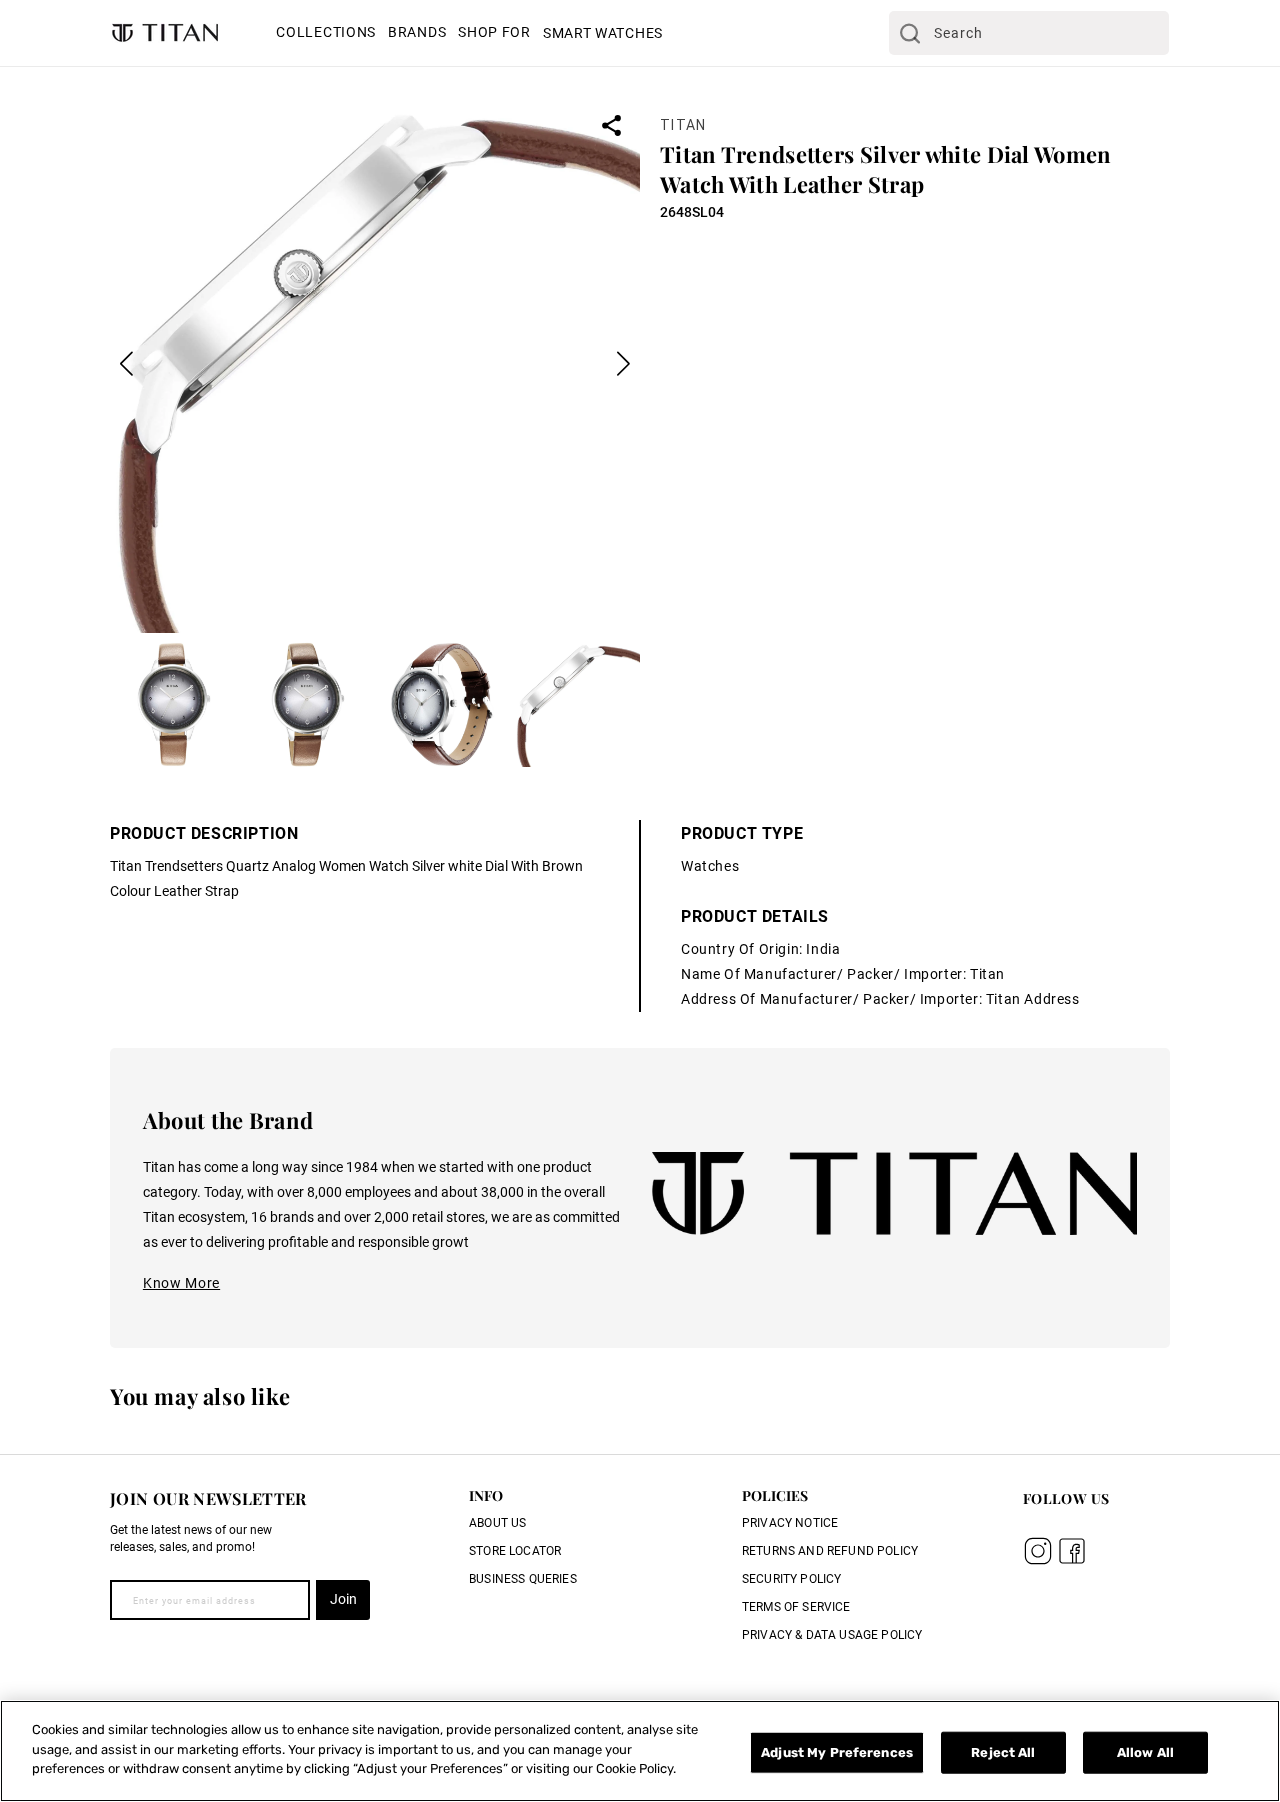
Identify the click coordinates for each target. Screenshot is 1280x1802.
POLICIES (775, 1495)
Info (486, 1495)
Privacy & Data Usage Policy (832, 1635)
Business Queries (523, 1579)
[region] (640, 1751)
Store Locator (515, 1551)
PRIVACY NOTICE (790, 1523)
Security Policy (791, 1579)
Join (343, 1599)
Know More (181, 1283)
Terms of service (796, 1607)
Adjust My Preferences (837, 1752)
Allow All (1145, 1752)
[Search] (910, 33)
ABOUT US (497, 1523)
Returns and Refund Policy (830, 1551)
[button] (326, 34)
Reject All (1003, 1752)
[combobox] (1029, 33)
